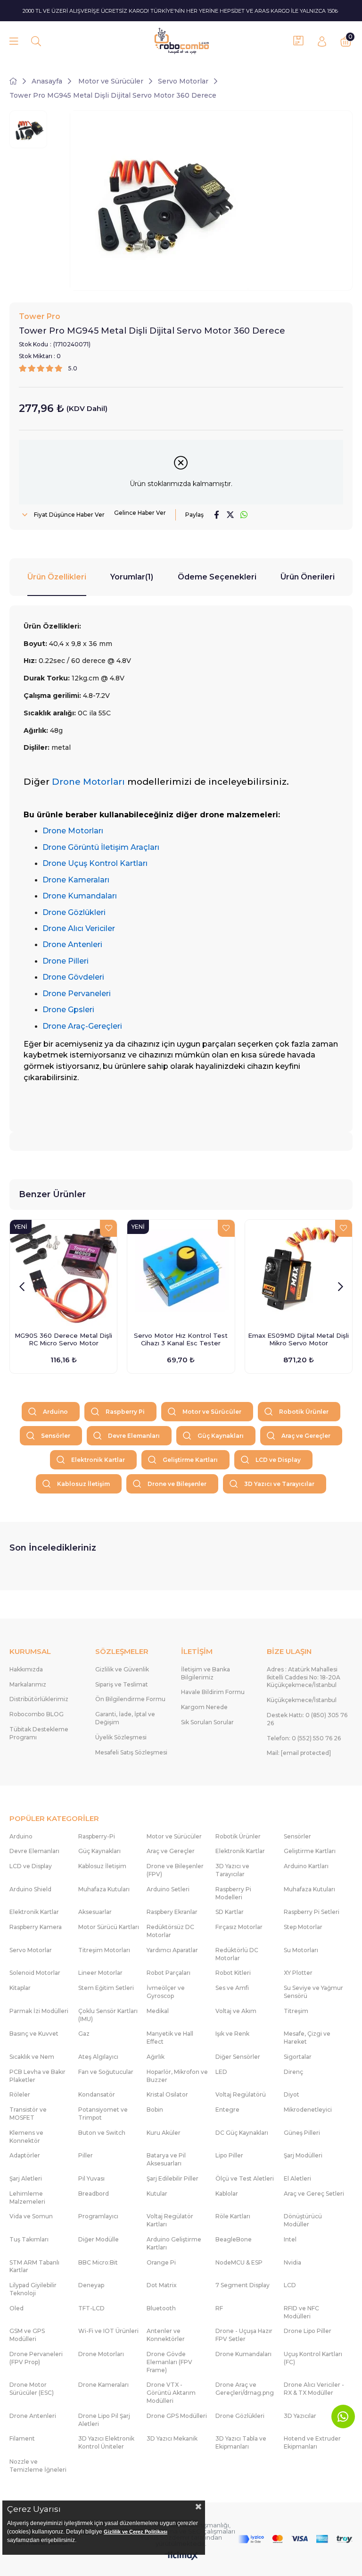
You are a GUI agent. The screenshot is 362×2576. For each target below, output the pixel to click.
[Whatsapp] (343, 2417)
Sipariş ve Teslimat (122, 1684)
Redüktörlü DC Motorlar (237, 1954)
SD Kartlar (230, 1912)
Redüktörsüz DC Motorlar (170, 1931)
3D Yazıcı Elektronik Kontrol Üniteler (106, 2442)
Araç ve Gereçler (306, 1436)
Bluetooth (161, 2308)
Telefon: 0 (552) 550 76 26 (304, 1738)
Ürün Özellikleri (57, 577)
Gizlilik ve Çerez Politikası (136, 2532)
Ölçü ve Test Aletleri (245, 2178)
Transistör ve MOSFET (28, 2114)
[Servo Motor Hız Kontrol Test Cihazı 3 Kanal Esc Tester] (181, 1273)
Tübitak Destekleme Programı (39, 1733)
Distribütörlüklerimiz (39, 1699)
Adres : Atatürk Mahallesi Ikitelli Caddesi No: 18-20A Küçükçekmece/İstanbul (304, 1677)
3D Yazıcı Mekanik (172, 2438)
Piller (86, 2155)
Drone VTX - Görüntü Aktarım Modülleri (171, 2393)
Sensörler (56, 1436)
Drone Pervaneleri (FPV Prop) (36, 2358)
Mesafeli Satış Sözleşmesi (131, 1752)
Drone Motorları (101, 2354)
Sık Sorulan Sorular (207, 1722)
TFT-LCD (91, 2308)
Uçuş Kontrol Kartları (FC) (313, 2358)
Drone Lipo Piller (308, 2331)
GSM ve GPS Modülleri (27, 2335)
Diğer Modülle (99, 2239)
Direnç (293, 2072)
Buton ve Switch (102, 2133)
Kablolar (227, 2194)
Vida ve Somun (31, 2216)
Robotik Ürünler (304, 1412)
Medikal (158, 2011)
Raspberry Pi (125, 1412)
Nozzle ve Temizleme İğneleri (38, 2466)
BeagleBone (234, 2239)
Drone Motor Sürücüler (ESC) (32, 2389)
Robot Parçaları (169, 1973)
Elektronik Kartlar (98, 1460)
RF (219, 2308)
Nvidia (292, 2262)
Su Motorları (301, 1950)
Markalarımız (28, 1684)
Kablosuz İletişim (83, 1484)
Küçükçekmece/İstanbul (302, 1700)
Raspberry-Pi (97, 1836)
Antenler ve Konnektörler (166, 2335)
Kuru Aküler (164, 2133)
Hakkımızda (26, 1669)
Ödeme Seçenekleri (217, 577)
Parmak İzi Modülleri (39, 2011)
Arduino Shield (30, 1889)
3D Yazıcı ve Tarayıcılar (279, 1484)
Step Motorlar (303, 1927)
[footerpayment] (295, 2539)
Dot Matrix (162, 2285)
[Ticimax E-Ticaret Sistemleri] (181, 2556)
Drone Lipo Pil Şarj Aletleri (104, 2420)
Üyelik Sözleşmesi (121, 1737)
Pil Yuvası (91, 2178)
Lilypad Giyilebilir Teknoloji (33, 2289)
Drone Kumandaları (243, 2354)
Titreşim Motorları (104, 1950)
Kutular (157, 2194)
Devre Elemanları (134, 1436)
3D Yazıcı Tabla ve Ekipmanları (241, 2442)
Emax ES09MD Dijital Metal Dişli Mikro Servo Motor (298, 1339)
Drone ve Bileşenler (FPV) (175, 1870)
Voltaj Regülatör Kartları (170, 2220)
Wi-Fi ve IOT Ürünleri (108, 2331)
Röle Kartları (233, 2216)
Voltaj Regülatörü (241, 2094)
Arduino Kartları (306, 1866)
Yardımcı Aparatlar (172, 1950)
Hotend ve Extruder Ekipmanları (312, 2442)
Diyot (292, 2094)
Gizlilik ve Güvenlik (122, 1669)
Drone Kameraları (103, 2385)
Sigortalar (298, 2057)
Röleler (20, 2094)
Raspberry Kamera (36, 1927)
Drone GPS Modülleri (177, 2416)
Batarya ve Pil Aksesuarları (166, 2159)
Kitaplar (20, 1988)
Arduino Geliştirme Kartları (174, 2243)
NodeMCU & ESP (239, 2262)
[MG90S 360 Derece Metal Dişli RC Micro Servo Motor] (63, 1273)
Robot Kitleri (233, 1973)
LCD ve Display (278, 1460)
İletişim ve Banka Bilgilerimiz (206, 1673)
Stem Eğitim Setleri (106, 1988)
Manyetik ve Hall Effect (170, 2038)
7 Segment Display (243, 2285)
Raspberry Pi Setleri (312, 1912)
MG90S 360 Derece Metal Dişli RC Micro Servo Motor (63, 1339)
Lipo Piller (229, 2155)
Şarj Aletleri (26, 2178)
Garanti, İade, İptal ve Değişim (125, 1718)
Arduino (55, 1412)
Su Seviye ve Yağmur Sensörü (313, 1992)
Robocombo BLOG (37, 1714)
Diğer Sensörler (238, 2057)
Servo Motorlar (31, 1950)
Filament (22, 2438)
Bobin (155, 2110)
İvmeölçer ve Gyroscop (166, 1992)
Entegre (227, 2110)
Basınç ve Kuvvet (34, 2034)
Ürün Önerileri (308, 577)
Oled (16, 2308)
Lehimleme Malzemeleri (27, 2198)
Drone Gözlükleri (240, 2416)
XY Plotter (298, 1973)
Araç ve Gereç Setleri (314, 2194)
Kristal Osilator (167, 2094)
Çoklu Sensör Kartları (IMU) (108, 2015)
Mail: (299, 1753)
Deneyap (91, 2285)
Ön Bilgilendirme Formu (130, 1699)
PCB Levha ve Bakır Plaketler (37, 2076)
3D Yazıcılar (300, 2416)
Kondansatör (97, 2094)
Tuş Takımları (29, 2239)
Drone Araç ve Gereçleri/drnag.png (245, 2389)
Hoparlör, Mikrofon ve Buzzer (177, 2076)
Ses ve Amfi (232, 1988)
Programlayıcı (98, 2216)
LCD (290, 2285)
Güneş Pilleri (302, 2133)
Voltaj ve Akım (236, 2011)
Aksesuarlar (95, 1912)
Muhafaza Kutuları (104, 1889)
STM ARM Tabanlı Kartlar (34, 2266)
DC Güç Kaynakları (242, 2133)
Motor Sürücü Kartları (109, 1927)
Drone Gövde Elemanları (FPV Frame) (169, 2362)
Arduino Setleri (168, 1889)
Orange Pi (161, 2262)
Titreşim (296, 2011)
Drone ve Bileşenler (177, 1484)
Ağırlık (156, 2057)
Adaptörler (25, 2155)
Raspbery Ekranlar (172, 1912)
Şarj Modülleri (303, 2155)
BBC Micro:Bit (98, 2262)
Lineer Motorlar (100, 1973)
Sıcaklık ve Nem (32, 2057)
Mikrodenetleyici (308, 2110)
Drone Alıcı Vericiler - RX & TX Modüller (314, 2389)
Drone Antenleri (33, 2416)
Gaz (84, 2034)
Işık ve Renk (232, 2034)
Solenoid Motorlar (35, 1973)
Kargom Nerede (204, 1707)
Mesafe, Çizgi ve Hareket (307, 2038)
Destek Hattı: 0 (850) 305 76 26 (307, 1719)
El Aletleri (297, 2178)
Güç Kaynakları (221, 1436)
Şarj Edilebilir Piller (173, 2178)
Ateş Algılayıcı (98, 2057)
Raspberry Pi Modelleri (233, 1893)
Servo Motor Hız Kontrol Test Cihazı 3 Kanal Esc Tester (181, 1339)
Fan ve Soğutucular (106, 2072)
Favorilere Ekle (108, 1228)
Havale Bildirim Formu (213, 1692)
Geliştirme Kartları (190, 1460)
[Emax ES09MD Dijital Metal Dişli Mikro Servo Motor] (299, 1273)
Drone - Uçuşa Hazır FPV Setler (244, 2335)
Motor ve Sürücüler (212, 1412)
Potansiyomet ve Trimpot (103, 2114)
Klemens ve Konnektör (26, 2137)
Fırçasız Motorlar (239, 1927)
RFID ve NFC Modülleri (301, 2312)
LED (221, 2072)
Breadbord (94, 2194)
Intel (290, 2239)
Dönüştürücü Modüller (303, 2220)
